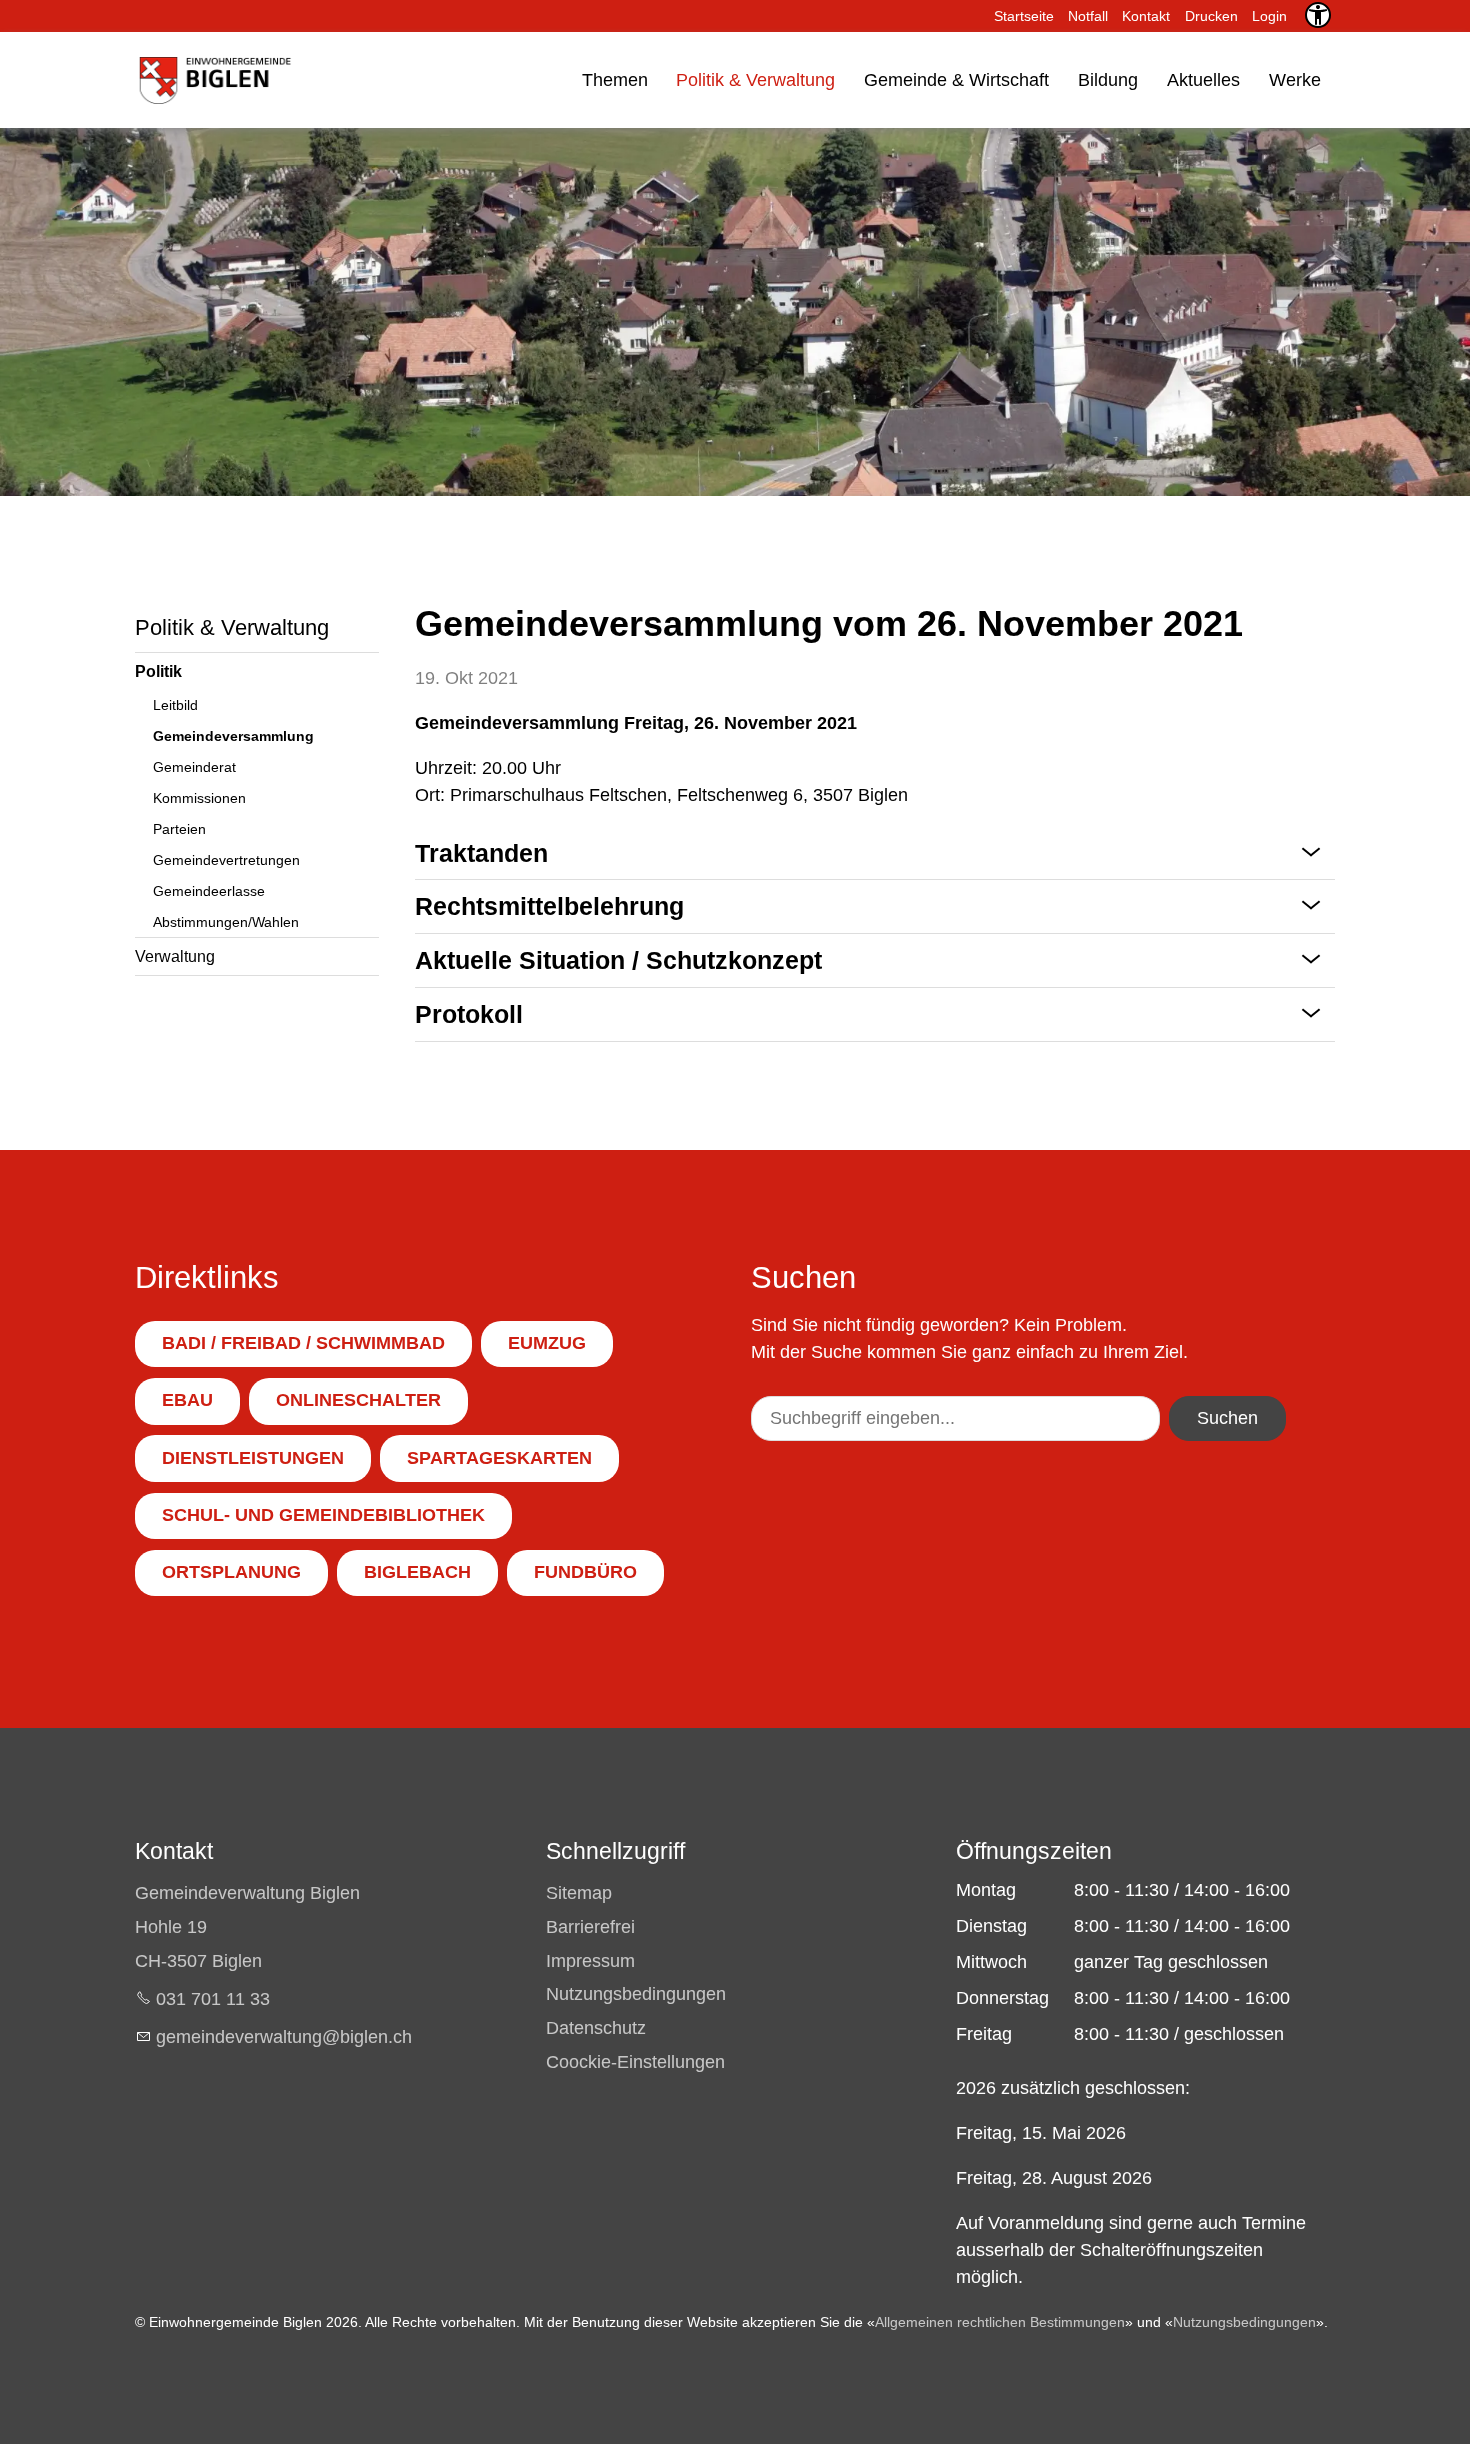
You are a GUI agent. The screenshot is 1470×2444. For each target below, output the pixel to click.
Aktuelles (1203, 80)
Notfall (1088, 16)
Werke (1295, 80)
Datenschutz (596, 2028)
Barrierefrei (590, 1927)
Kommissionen (199, 798)
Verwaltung (175, 956)
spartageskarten (499, 1458)
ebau (187, 1400)
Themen (615, 80)
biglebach (417, 1572)
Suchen (1227, 1418)
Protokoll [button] (469, 1014)
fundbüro (585, 1572)
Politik (158, 671)
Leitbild (175, 705)
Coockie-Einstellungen (635, 2062)
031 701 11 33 (213, 1999)
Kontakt (1146, 16)
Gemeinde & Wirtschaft (956, 80)
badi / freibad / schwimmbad (303, 1343)
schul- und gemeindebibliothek (323, 1515)
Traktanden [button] (481, 853)
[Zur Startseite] (213, 80)
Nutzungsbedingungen (636, 1994)
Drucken (1211, 16)
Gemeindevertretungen (226, 860)
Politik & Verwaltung (755, 80)
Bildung (1108, 80)
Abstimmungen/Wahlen (226, 922)
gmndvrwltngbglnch (284, 2037)
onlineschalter (358, 1400)
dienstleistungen (253, 1458)
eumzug (547, 1343)
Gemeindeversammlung (233, 736)
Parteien (179, 829)
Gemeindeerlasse (209, 891)
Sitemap (579, 1893)
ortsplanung (231, 1572)
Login (1269, 16)
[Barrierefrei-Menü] (1318, 15)
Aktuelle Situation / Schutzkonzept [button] (618, 960)
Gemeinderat (194, 767)
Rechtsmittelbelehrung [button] (549, 906)
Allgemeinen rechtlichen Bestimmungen (1000, 2322)
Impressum (590, 1961)
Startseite (1024, 16)
